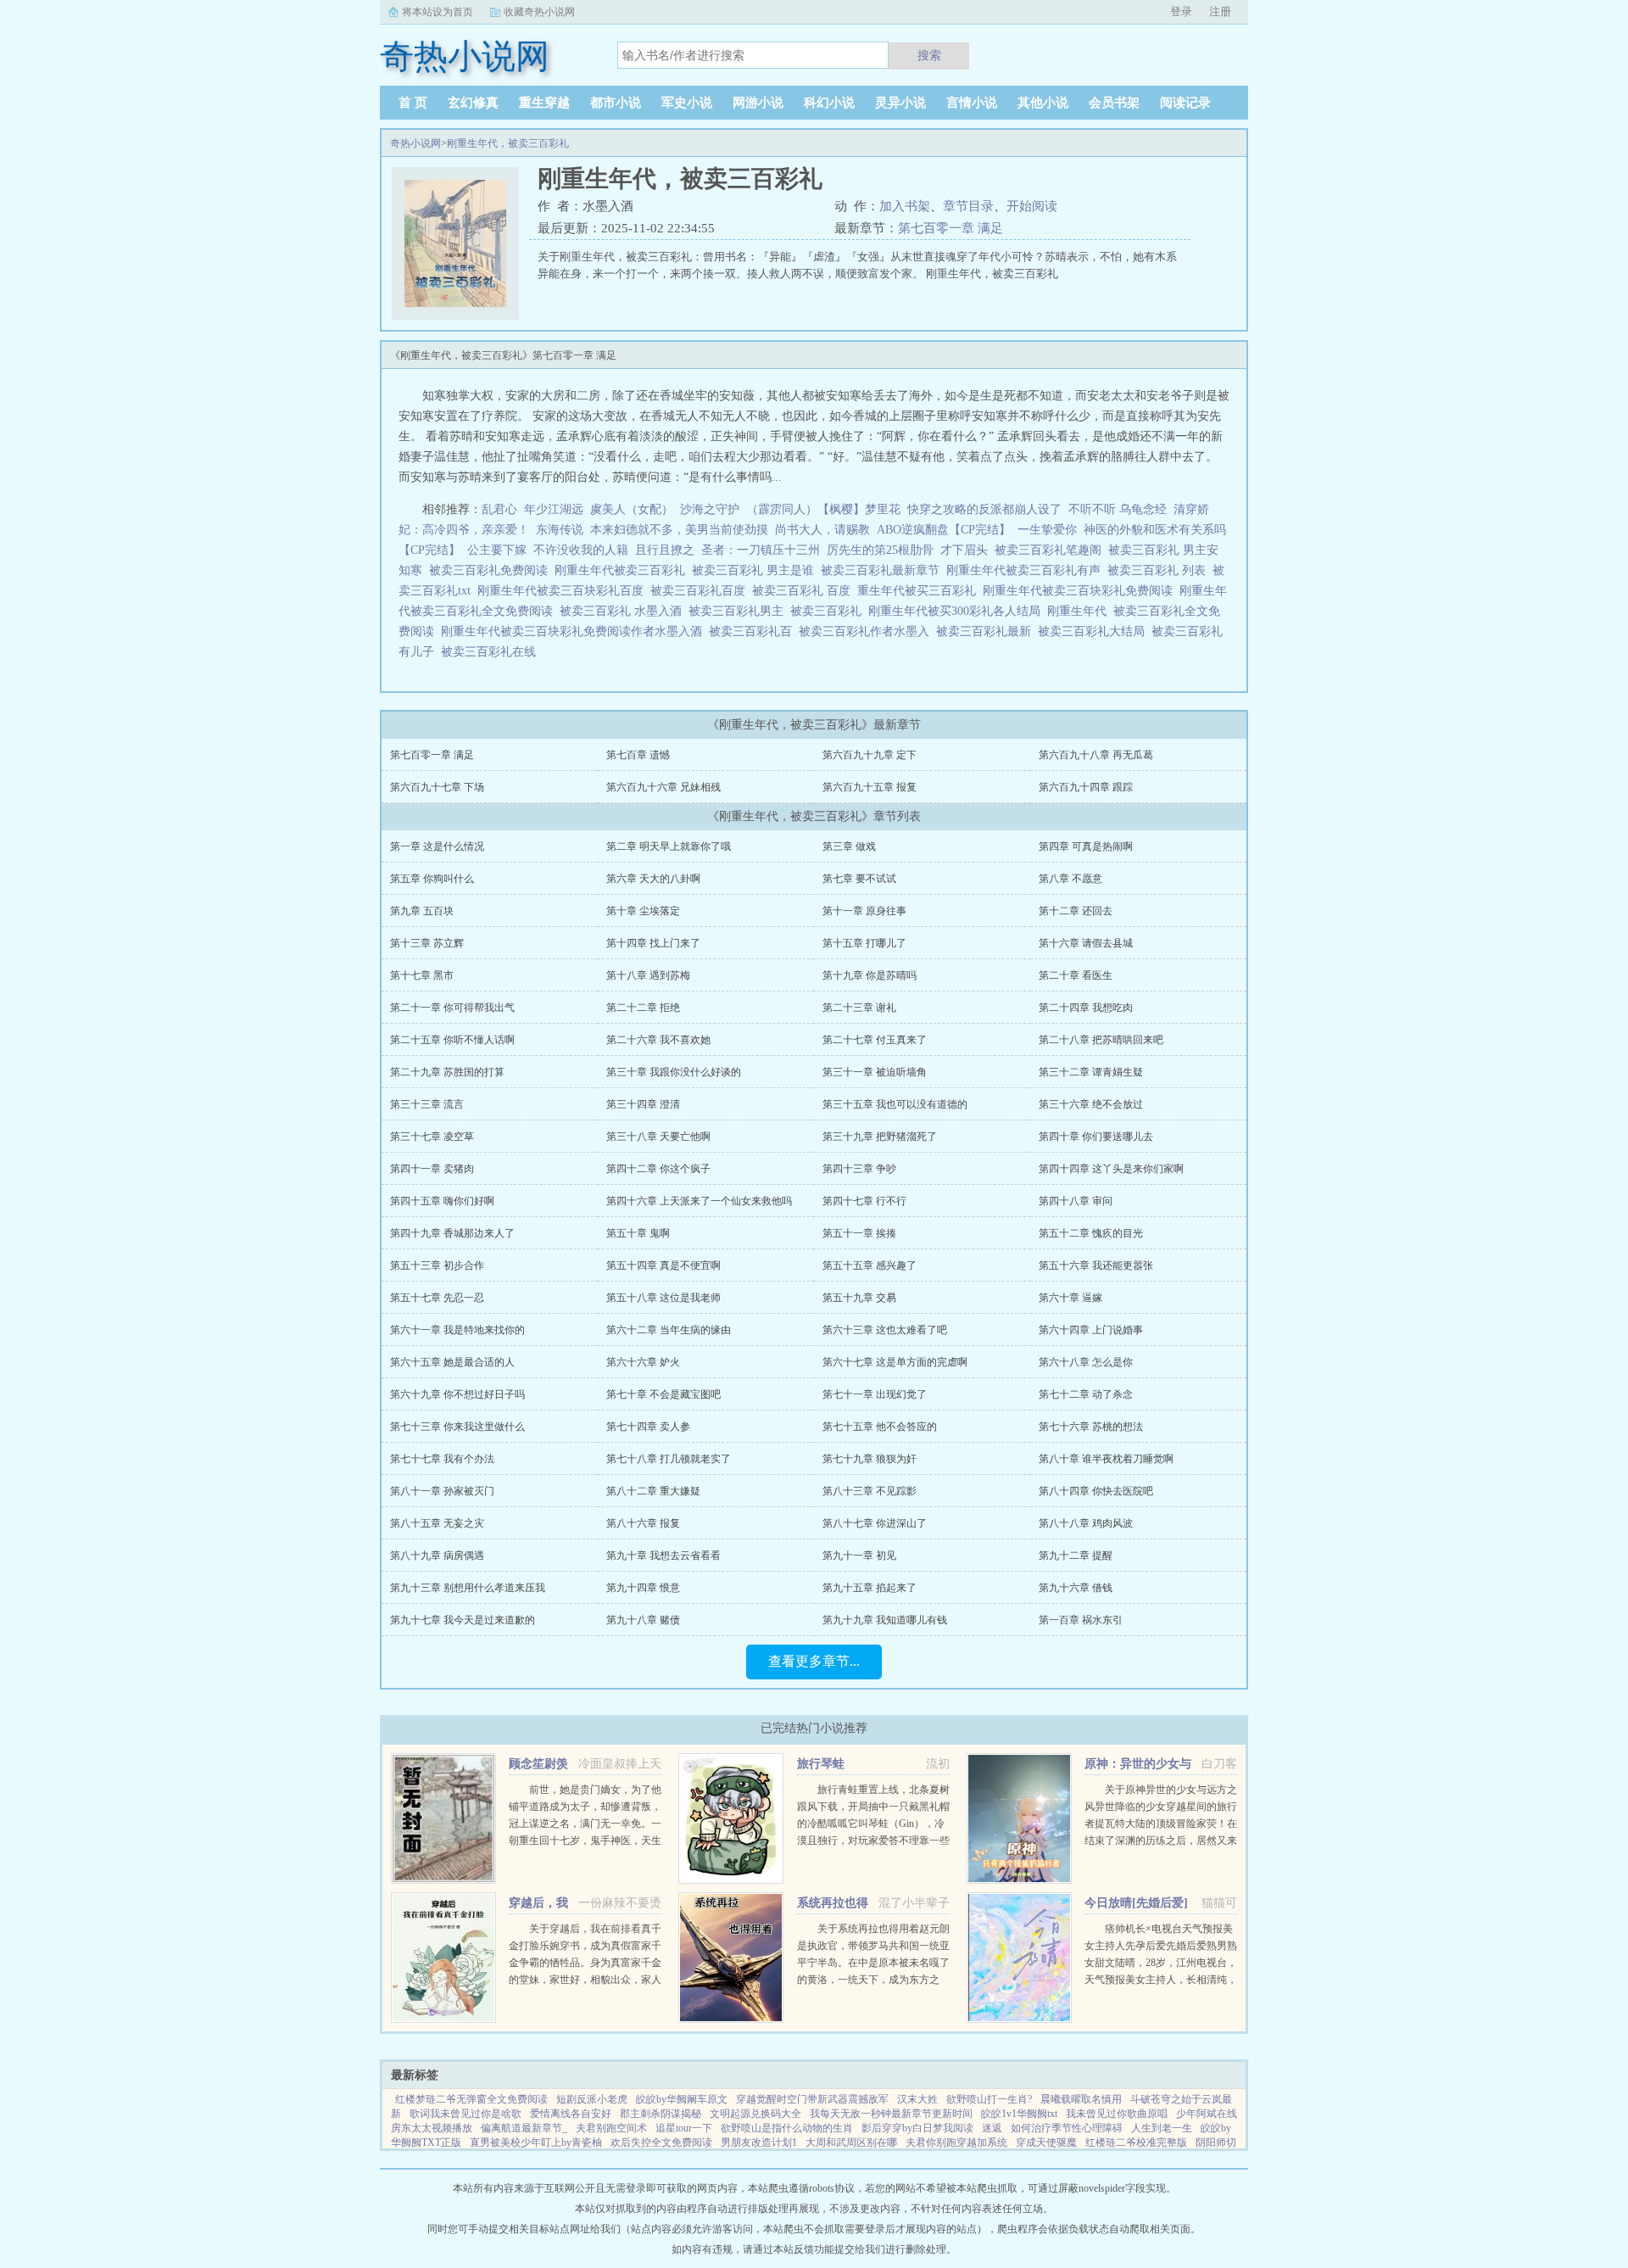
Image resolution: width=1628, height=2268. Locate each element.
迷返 (992, 2128)
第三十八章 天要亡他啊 (658, 1137)
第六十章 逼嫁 (1070, 1298)
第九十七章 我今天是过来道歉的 (463, 1620)
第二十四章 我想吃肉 (1086, 1008)
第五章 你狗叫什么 (432, 879)
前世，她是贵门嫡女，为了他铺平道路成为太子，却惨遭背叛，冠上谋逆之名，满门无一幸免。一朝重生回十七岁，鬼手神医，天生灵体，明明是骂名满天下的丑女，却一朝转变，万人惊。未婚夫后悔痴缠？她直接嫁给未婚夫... (585, 1841)
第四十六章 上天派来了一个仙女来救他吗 (699, 1201)
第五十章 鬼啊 (638, 1233)
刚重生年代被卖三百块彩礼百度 (564, 591)
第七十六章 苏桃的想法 (1091, 1427)
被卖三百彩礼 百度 (805, 591)
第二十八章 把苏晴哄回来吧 (1101, 1040)
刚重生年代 (1080, 611)
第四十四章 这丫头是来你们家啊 (1111, 1169)
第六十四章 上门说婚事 (1091, 1330)
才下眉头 (964, 550)
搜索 (929, 55)
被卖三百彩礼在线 (492, 652)
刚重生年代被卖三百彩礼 (623, 570)
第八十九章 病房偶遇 (437, 1556)
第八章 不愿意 (1070, 879)
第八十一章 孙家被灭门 (442, 1491)
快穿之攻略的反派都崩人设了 (984, 509)
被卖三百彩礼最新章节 (884, 570)
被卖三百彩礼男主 (739, 611)
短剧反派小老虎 (592, 2099)
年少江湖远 (554, 509)
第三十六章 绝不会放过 (1091, 1104)
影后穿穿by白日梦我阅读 (917, 2128)
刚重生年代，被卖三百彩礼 (508, 143)
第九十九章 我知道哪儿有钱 (885, 1620)
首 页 (413, 103)
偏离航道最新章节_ (524, 2128)
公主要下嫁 (497, 550)
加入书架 (905, 206)
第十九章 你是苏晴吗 (870, 975)
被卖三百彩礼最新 (987, 631)
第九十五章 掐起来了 (870, 1588)
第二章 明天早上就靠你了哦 (669, 846)
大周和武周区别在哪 (851, 2142)
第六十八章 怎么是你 (1086, 1362)
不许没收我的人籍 (581, 550)
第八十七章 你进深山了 (875, 1523)
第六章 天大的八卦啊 (653, 879)
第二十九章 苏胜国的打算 (447, 1072)
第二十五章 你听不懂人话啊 (452, 1040)
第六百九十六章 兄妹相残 (663, 787)
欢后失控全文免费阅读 (661, 2142)
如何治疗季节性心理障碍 (1067, 2128)
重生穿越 (544, 103)
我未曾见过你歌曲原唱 (1117, 2114)
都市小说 (616, 103)
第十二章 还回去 (1076, 911)
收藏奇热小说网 (539, 12)
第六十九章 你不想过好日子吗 (457, 1394)
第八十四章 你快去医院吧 (1096, 1491)
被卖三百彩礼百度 (701, 591)
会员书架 (1114, 103)
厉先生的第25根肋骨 (880, 550)
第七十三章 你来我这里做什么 (457, 1427)
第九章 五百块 (422, 911)
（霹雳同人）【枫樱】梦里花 (823, 509)
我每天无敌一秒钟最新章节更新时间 (891, 2114)
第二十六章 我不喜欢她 (658, 1040)
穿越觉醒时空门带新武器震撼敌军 (812, 2099)
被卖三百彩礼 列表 (1160, 570)
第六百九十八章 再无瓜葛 (1096, 755)
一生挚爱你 (1047, 530)
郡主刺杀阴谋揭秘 (661, 2114)
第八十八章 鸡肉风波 (1086, 1523)
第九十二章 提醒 (1076, 1556)
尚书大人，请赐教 (822, 530)
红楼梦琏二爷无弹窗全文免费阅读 (471, 2099)
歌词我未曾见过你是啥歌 (466, 2114)
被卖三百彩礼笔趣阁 (1051, 550)
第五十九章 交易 (859, 1298)
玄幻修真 (473, 103)
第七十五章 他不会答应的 (880, 1427)
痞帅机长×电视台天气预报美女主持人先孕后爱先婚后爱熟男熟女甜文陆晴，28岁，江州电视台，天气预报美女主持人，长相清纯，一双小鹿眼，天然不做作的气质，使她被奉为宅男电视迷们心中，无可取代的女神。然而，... (1161, 1980)
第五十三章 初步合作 (437, 1265)
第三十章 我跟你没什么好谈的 (674, 1072)
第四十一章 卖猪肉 (432, 1169)
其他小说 (1043, 103)
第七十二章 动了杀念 (1086, 1394)
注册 (1220, 11)
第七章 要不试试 (859, 879)
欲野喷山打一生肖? (989, 2099)
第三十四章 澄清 (643, 1104)
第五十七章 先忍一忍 (437, 1298)
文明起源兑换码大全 (755, 2114)
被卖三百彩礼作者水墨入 (867, 631)
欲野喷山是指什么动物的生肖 (787, 2128)
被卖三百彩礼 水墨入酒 (624, 611)
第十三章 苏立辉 (427, 943)
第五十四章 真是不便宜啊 (663, 1265)
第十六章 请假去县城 (1086, 943)
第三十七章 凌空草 (432, 1137)
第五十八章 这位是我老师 (663, 1298)
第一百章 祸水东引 (1081, 1620)
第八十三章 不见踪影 (870, 1491)
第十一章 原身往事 (864, 911)
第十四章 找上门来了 (653, 943)
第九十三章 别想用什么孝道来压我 (468, 1588)
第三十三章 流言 (427, 1104)
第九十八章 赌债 (643, 1620)
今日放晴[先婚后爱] (1136, 1903)
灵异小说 (900, 103)
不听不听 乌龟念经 (1118, 509)
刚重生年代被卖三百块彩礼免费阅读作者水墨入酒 (575, 631)
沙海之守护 (710, 509)
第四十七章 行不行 (864, 1201)
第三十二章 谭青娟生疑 (1091, 1072)
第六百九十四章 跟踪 (1086, 787)
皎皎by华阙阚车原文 (682, 2099)
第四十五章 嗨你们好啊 (442, 1201)
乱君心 (499, 509)
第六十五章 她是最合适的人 (452, 1362)
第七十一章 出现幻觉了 (875, 1394)
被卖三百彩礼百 (754, 631)
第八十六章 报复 (643, 1523)
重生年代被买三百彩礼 (920, 591)
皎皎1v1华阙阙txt (1019, 2114)
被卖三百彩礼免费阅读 (492, 570)
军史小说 (687, 103)
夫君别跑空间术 (611, 2128)
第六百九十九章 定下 (870, 755)
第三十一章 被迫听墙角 (875, 1072)
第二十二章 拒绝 (643, 1008)
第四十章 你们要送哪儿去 (1096, 1137)
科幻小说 (829, 103)
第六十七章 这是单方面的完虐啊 (895, 1362)
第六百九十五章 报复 (870, 787)
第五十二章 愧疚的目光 (1091, 1233)
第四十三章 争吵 (859, 1169)
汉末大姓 (917, 2099)
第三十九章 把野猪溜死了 (880, 1137)
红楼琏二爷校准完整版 (1136, 2142)
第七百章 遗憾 (638, 755)
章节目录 (968, 206)
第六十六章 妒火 (643, 1362)
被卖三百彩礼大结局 (1095, 631)
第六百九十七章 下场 (437, 787)
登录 (1181, 11)
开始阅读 (1032, 206)
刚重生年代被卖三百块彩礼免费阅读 (1081, 591)
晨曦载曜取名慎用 (1081, 2099)
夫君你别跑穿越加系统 (956, 2142)
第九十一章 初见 (859, 1556)
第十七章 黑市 (422, 975)
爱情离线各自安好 (571, 2114)
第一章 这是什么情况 (437, 846)
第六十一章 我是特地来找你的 (457, 1330)
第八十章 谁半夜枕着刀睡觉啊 (1106, 1459)
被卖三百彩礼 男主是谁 (756, 570)
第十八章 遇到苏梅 (648, 975)
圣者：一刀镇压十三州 (761, 550)
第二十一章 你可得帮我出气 (452, 1008)
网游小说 (758, 103)
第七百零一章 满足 (951, 228)
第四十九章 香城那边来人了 (452, 1233)
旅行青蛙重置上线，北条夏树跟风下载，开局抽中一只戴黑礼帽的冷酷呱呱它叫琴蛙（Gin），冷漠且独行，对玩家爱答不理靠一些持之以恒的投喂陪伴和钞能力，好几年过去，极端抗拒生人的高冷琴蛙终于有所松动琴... (873, 1841)
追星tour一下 (684, 2128)
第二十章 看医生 (1076, 975)
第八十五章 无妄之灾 (437, 1523)
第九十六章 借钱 (1076, 1588)
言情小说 (972, 103)
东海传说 (560, 530)
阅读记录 (1185, 103)
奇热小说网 (415, 143)
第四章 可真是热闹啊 (1086, 846)
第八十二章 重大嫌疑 (653, 1491)
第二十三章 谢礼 (859, 1008)
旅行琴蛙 (821, 1764)
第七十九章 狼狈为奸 (870, 1459)
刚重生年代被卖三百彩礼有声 (1027, 570)
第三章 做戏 (849, 846)
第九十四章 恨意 (643, 1588)
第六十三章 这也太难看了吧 (885, 1330)
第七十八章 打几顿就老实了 (669, 1459)
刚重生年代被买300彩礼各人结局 (958, 611)
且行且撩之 (665, 550)
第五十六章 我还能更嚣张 (1096, 1265)
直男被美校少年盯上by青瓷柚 (536, 2142)
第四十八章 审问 (1076, 1201)
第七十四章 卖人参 (648, 1427)
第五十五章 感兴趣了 (870, 1265)
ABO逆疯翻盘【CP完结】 (944, 530)
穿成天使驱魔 (1046, 2142)
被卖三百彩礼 (829, 611)
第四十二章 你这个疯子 (658, 1169)
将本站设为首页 (438, 12)
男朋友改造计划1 (759, 2142)
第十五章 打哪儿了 (864, 943)
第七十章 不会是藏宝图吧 (663, 1394)
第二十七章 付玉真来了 (875, 1040)
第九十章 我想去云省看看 (663, 1556)
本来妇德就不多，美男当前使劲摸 (679, 530)
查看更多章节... (814, 1661)
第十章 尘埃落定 (643, 911)
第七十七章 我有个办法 (442, 1459)
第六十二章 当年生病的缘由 (669, 1330)
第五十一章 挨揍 (859, 1233)
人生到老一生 (1162, 2128)
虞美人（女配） (632, 509)
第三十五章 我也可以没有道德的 (895, 1104)
